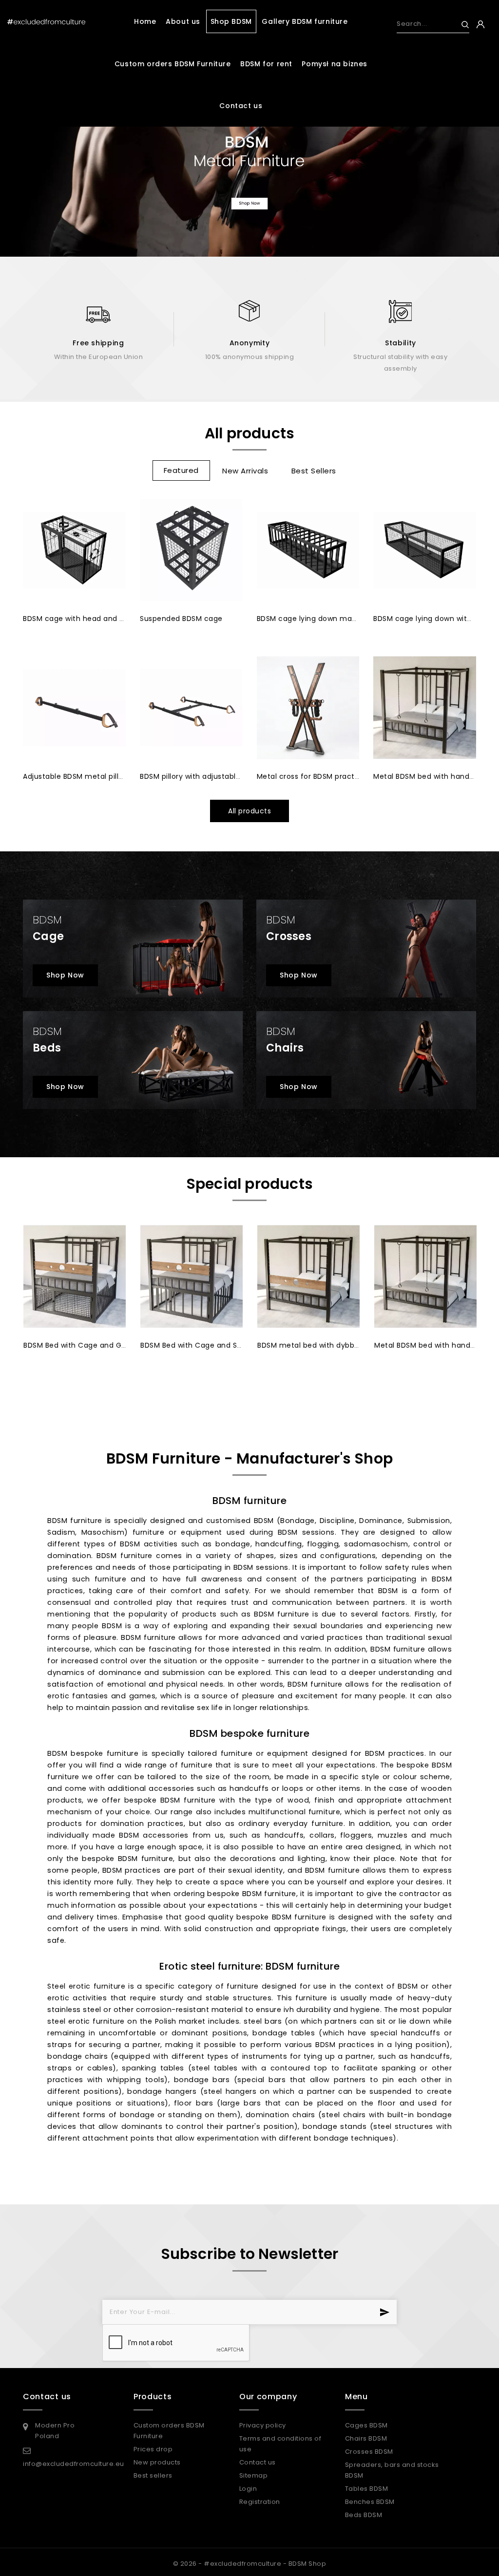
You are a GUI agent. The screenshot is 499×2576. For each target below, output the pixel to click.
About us (183, 21)
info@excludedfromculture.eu (74, 2464)
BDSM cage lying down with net (430, 619)
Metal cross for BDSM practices (313, 776)
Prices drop (153, 2449)
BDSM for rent (266, 64)
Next (467, 159)
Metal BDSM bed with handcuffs (431, 776)
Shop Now (65, 975)
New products (157, 2462)
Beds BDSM (364, 2515)
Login (248, 2489)
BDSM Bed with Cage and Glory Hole (88, 1345)
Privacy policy (263, 2425)
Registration (260, 2502)
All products (249, 811)
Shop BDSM (231, 21)
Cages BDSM (366, 2425)
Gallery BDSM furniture (305, 21)
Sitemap (254, 2475)
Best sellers (153, 2475)
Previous (32, 159)
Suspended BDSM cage (181, 619)
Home (145, 21)
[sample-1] (249, 153)
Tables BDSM (367, 2489)
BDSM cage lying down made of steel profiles (339, 619)
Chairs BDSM (366, 2438)
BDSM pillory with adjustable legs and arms (217, 776)
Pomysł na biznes (335, 64)
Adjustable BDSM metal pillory (77, 776)
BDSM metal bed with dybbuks (312, 1345)
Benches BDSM (370, 2502)
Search (461, 25)
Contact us (241, 106)
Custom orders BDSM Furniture (173, 64)
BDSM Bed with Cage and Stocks (199, 1345)
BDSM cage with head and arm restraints (97, 619)
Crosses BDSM (369, 2452)
